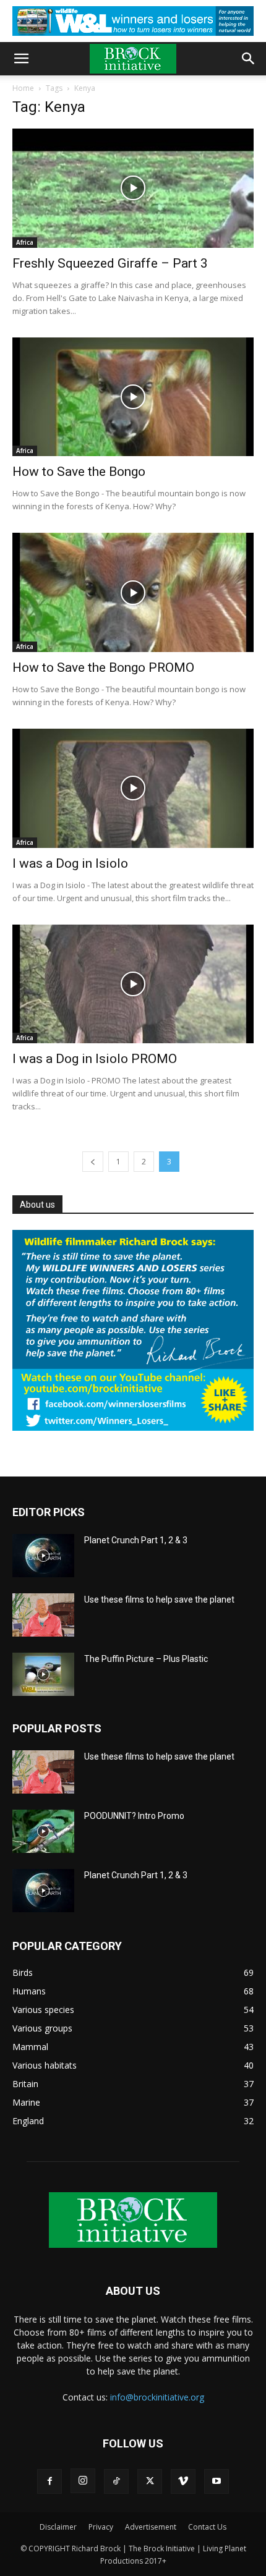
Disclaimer (58, 2527)
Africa (25, 242)
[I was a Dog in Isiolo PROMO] (133, 984)
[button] (21, 59)
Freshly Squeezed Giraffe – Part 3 (110, 263)
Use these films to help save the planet (159, 1599)
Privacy (101, 2527)
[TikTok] (116, 2481)
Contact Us (207, 2527)
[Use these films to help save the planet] (43, 1615)
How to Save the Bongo (79, 472)
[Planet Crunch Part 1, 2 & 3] (43, 1556)
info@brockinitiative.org (157, 2397)
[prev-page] (93, 1162)
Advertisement (151, 2527)
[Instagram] (83, 2481)
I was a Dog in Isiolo (70, 863)
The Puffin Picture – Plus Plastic (146, 1659)
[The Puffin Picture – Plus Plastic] (43, 1674)
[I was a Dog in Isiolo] (133, 788)
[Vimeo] (183, 2481)
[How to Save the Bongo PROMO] (133, 592)
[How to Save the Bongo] (133, 397)
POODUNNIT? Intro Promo (134, 1816)
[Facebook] (49, 2481)
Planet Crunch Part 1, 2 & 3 (136, 1540)
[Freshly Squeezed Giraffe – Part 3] (133, 188)
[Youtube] (217, 2481)
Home (23, 88)
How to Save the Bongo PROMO (103, 667)
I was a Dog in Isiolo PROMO (95, 1059)
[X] (150, 2481)
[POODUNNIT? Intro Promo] (43, 1831)
